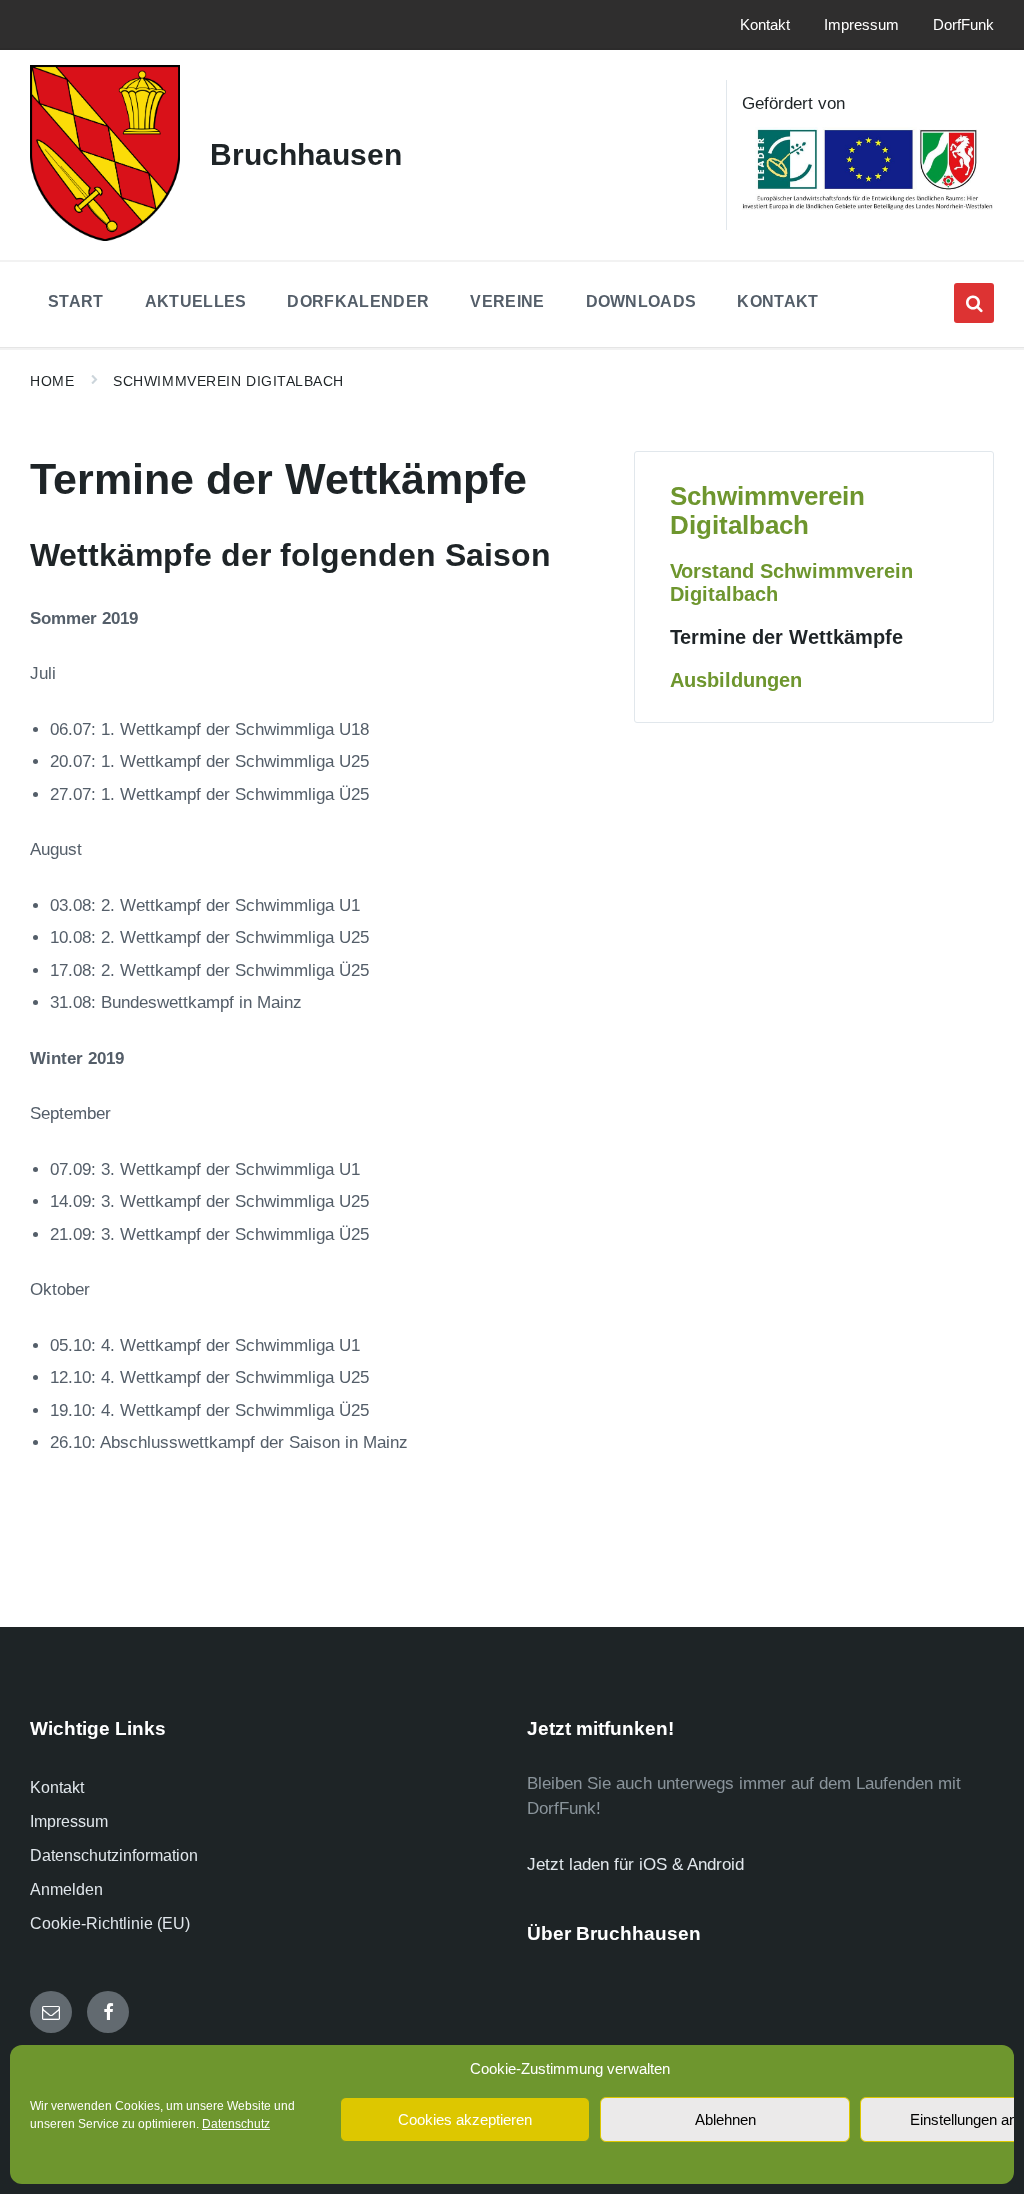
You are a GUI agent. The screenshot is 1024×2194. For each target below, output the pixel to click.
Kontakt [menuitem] (765, 25)
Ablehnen (725, 2119)
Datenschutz (236, 2124)
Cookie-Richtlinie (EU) (110, 1923)
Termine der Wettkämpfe (786, 637)
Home (52, 381)
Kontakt (57, 1787)
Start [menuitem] (76, 301)
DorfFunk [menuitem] (963, 25)
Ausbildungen (736, 680)
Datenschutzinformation (114, 1855)
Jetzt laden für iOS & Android (635, 1864)
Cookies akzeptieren (465, 2119)
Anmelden (66, 1889)
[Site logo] (105, 235)
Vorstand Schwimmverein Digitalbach (791, 582)
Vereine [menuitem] (507, 301)
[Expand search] (974, 303)
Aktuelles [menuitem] (196, 301)
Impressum (69, 1821)
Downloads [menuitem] (641, 301)
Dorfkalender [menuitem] (358, 301)
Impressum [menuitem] (861, 25)
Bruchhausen (306, 154)
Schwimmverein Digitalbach (228, 381)
